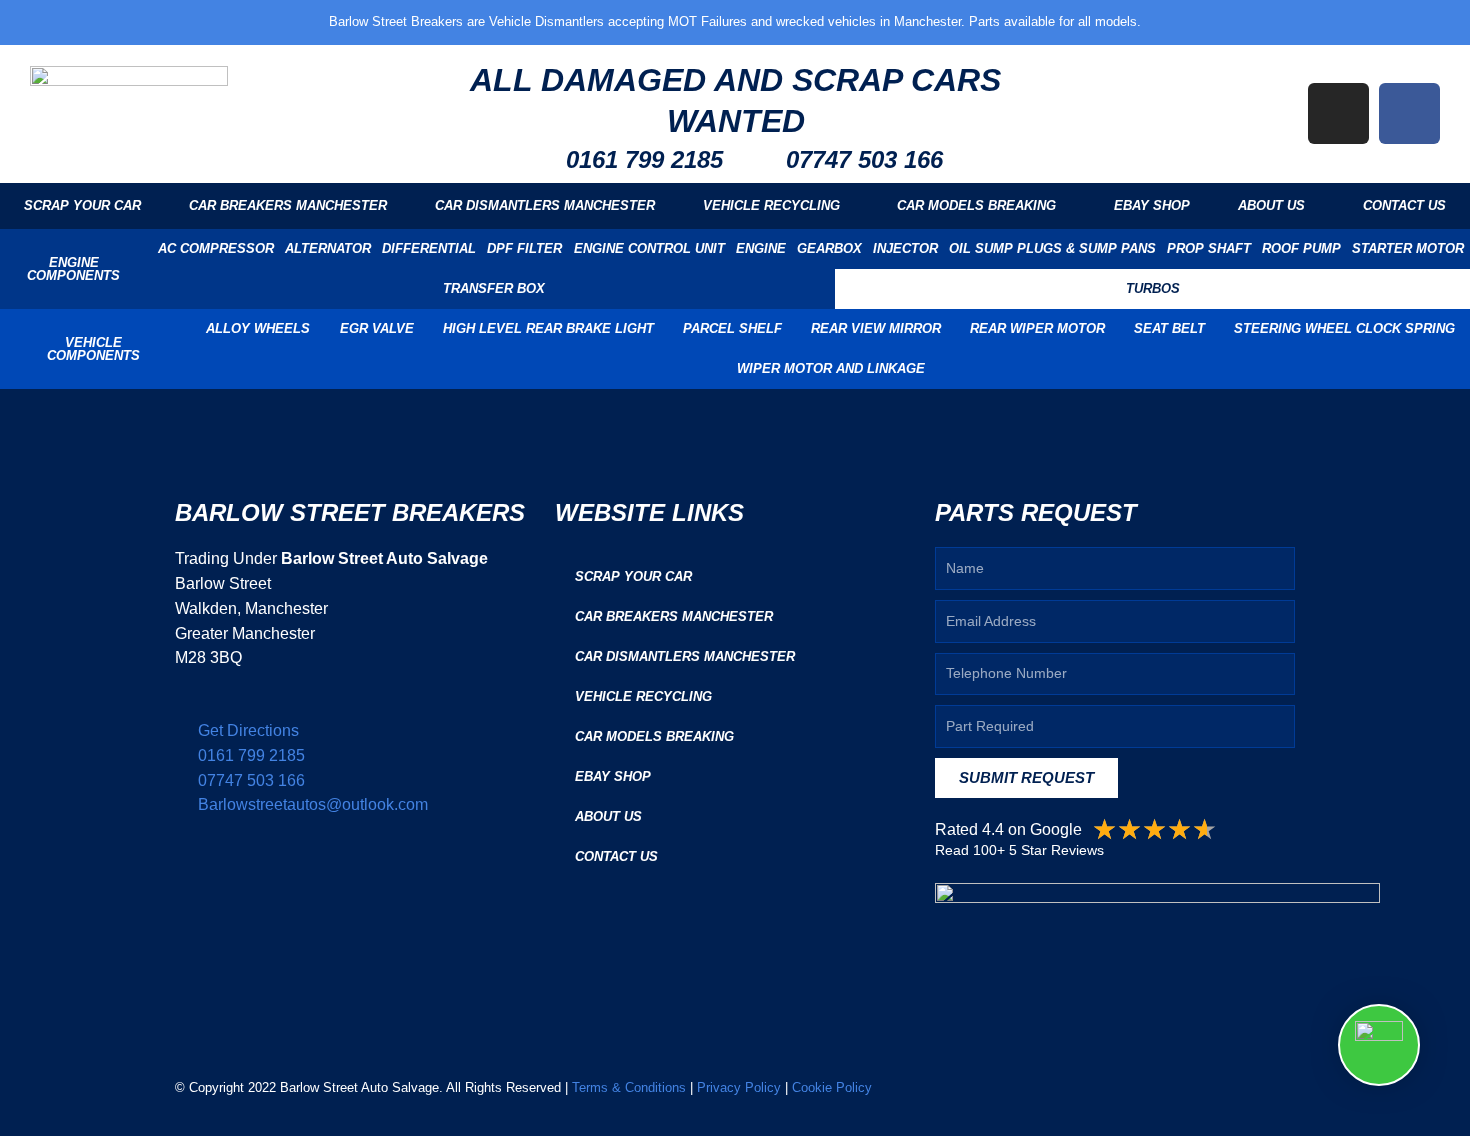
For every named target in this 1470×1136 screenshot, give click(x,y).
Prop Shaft (1209, 248)
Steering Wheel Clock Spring (1344, 328)
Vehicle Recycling (771, 205)
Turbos (1153, 288)
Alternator (328, 248)
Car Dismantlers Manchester (545, 205)
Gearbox (829, 248)
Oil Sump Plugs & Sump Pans (1052, 248)
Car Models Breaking (976, 205)
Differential (429, 248)
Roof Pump (1301, 248)
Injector (905, 248)
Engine (761, 248)
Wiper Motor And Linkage (831, 368)
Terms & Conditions (629, 1087)
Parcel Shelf (732, 328)
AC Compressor (216, 248)
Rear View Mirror (876, 328)
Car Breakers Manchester (288, 205)
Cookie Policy (830, 1087)
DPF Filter (524, 248)
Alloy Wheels (258, 328)
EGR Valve (377, 328)
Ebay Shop (1152, 205)
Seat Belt (1169, 328)
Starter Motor (1408, 248)
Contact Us (1404, 205)
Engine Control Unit (649, 248)
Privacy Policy (739, 1087)
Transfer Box (494, 288)
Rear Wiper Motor (1037, 328)
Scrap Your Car (82, 205)
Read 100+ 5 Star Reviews (1019, 850)
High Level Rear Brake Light (548, 328)
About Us (1271, 205)
